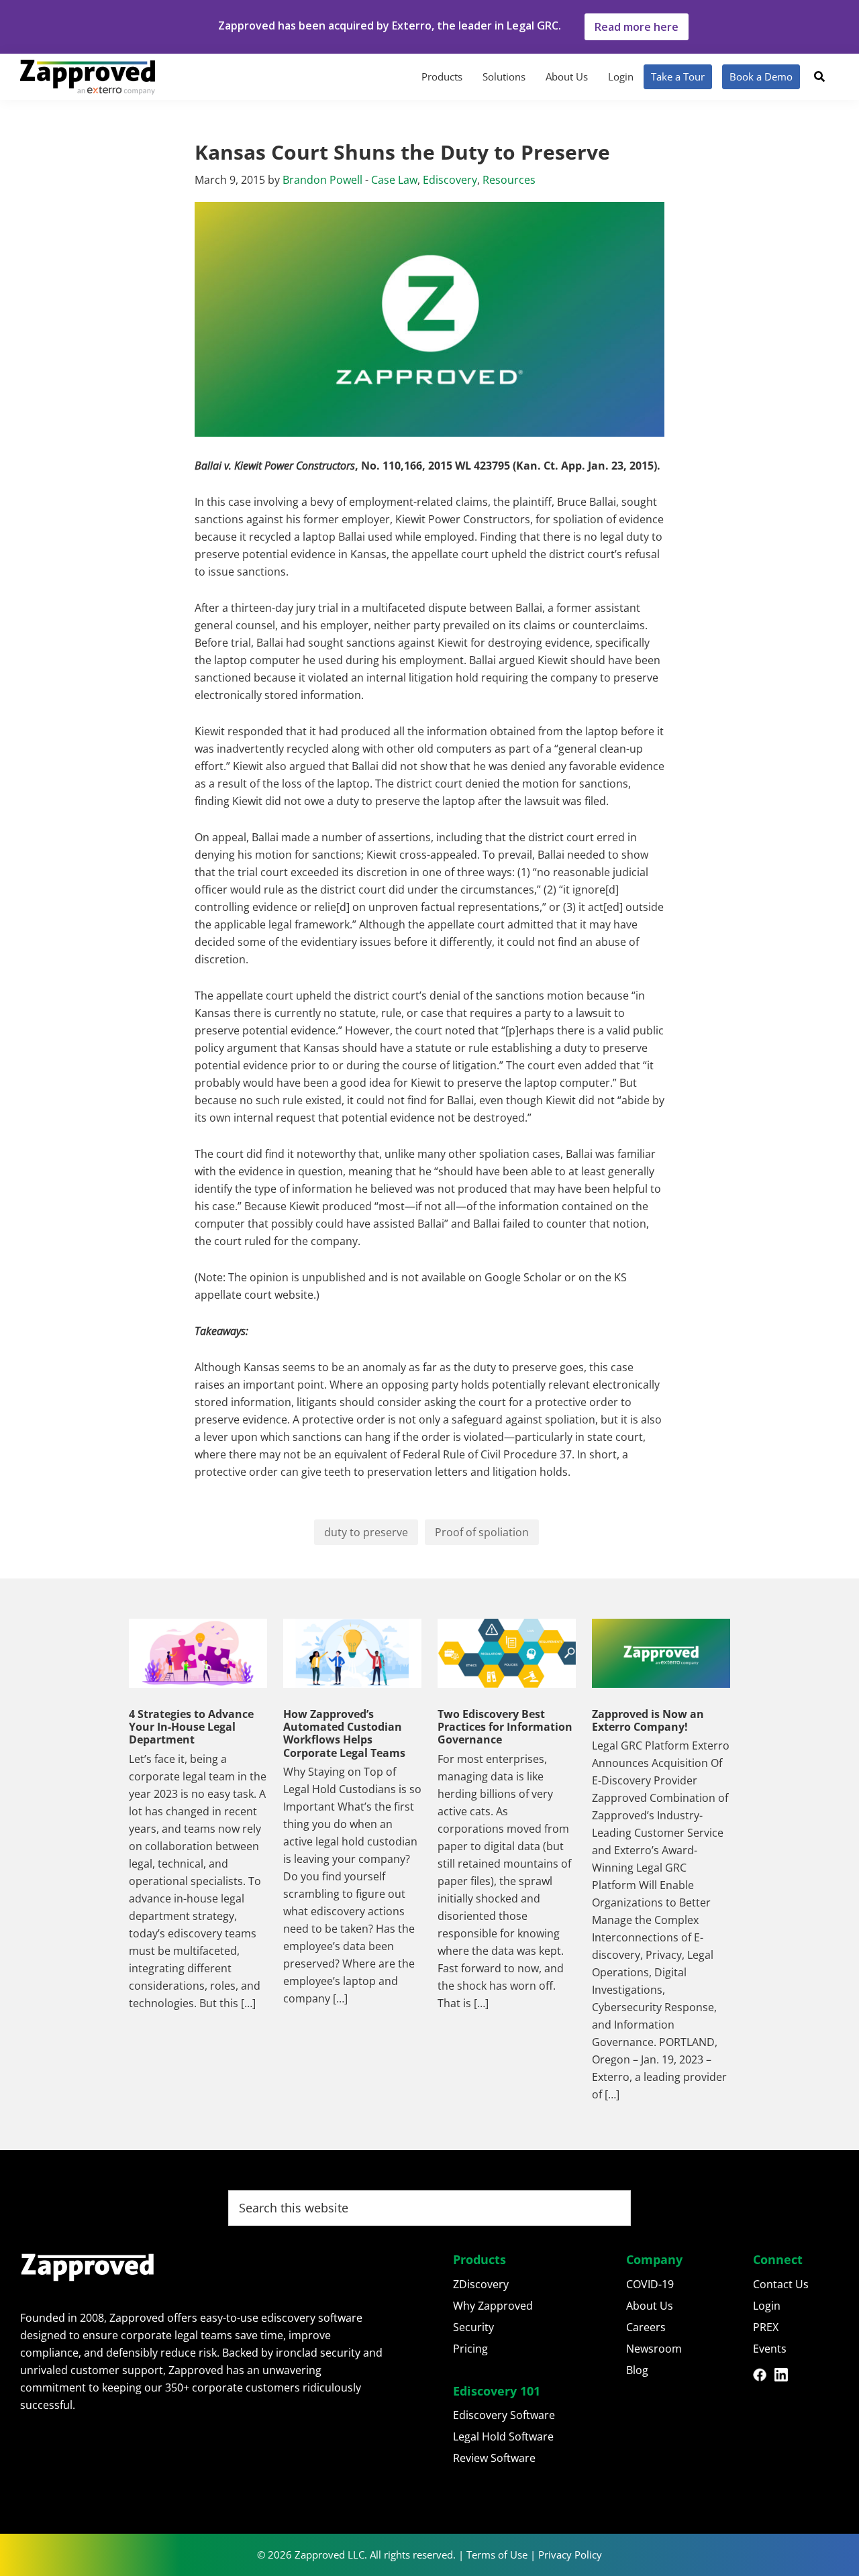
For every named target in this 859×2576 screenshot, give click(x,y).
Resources (509, 180)
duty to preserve (366, 1532)
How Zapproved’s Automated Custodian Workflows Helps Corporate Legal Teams (344, 1733)
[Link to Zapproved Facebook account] (764, 2377)
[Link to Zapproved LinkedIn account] (785, 2377)
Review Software (494, 2458)
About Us (650, 2306)
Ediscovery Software (504, 2415)
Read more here (637, 27)
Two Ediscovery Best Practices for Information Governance (505, 1727)
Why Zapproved (493, 2306)
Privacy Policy (570, 2555)
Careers (646, 2327)
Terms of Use (497, 2555)
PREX (766, 2327)
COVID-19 (650, 2284)
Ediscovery (450, 180)
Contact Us (781, 2284)
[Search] (819, 76)
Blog (637, 2370)
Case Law (394, 180)
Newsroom (654, 2349)
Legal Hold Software (503, 2436)
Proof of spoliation (482, 1532)
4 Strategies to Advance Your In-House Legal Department (191, 1727)
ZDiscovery (481, 2284)
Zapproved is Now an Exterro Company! (648, 1720)
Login (767, 2306)
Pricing (470, 2349)
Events (770, 2349)
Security (473, 2327)
